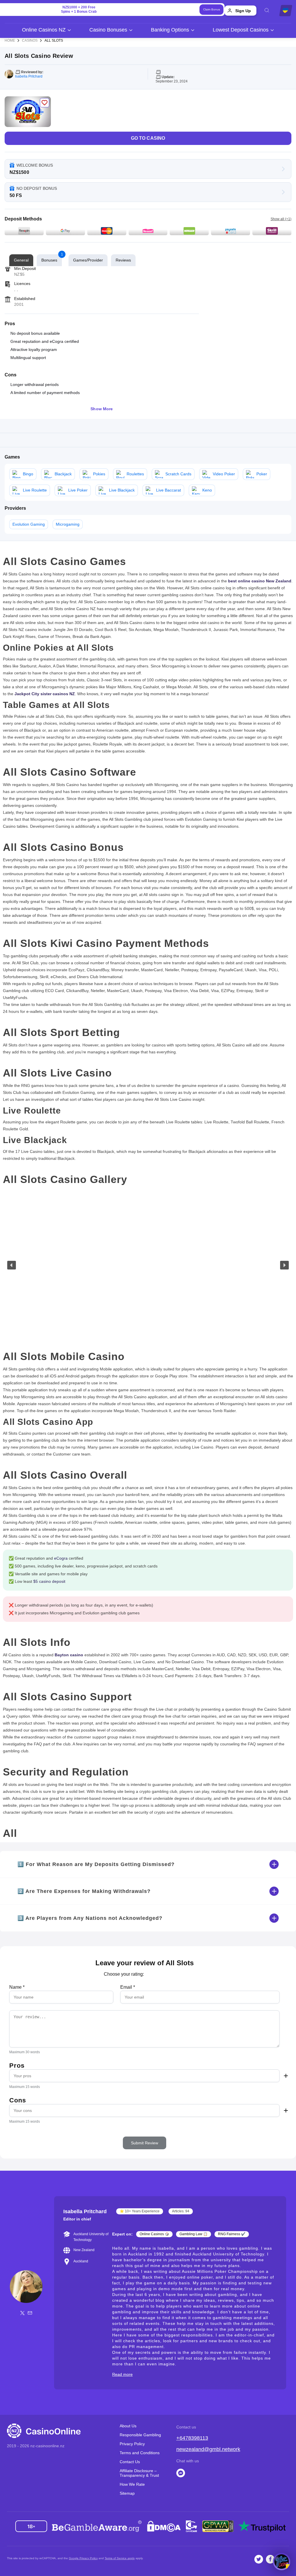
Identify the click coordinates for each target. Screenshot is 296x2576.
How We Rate (132, 2484)
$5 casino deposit (49, 1581)
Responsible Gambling (140, 2435)
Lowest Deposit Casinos (241, 30)
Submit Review (145, 2143)
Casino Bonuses (108, 30)
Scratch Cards (178, 474)
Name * (17, 1987)
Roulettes (135, 474)
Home (10, 41)
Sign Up (243, 11)
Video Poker (224, 474)
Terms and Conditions (140, 2453)
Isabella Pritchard (29, 76)
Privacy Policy (132, 2444)
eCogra (61, 1558)
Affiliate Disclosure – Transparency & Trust (139, 2473)
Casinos (30, 41)
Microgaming (68, 524)
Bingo (28, 474)
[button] (12, 1265)
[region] (148, 1265)
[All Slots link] (28, 112)
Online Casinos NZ (44, 30)
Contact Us (130, 2462)
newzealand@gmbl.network (208, 2449)
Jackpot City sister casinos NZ (45, 694)
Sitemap (127, 2493)
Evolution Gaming (29, 524)
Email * (128, 1987)
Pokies (99, 474)
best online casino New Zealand (260, 581)
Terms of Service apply (120, 2558)
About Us (128, 2426)
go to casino (148, 138)
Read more (122, 2374)
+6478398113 (192, 2438)
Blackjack (63, 474)
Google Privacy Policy (83, 2558)
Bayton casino (69, 1655)
